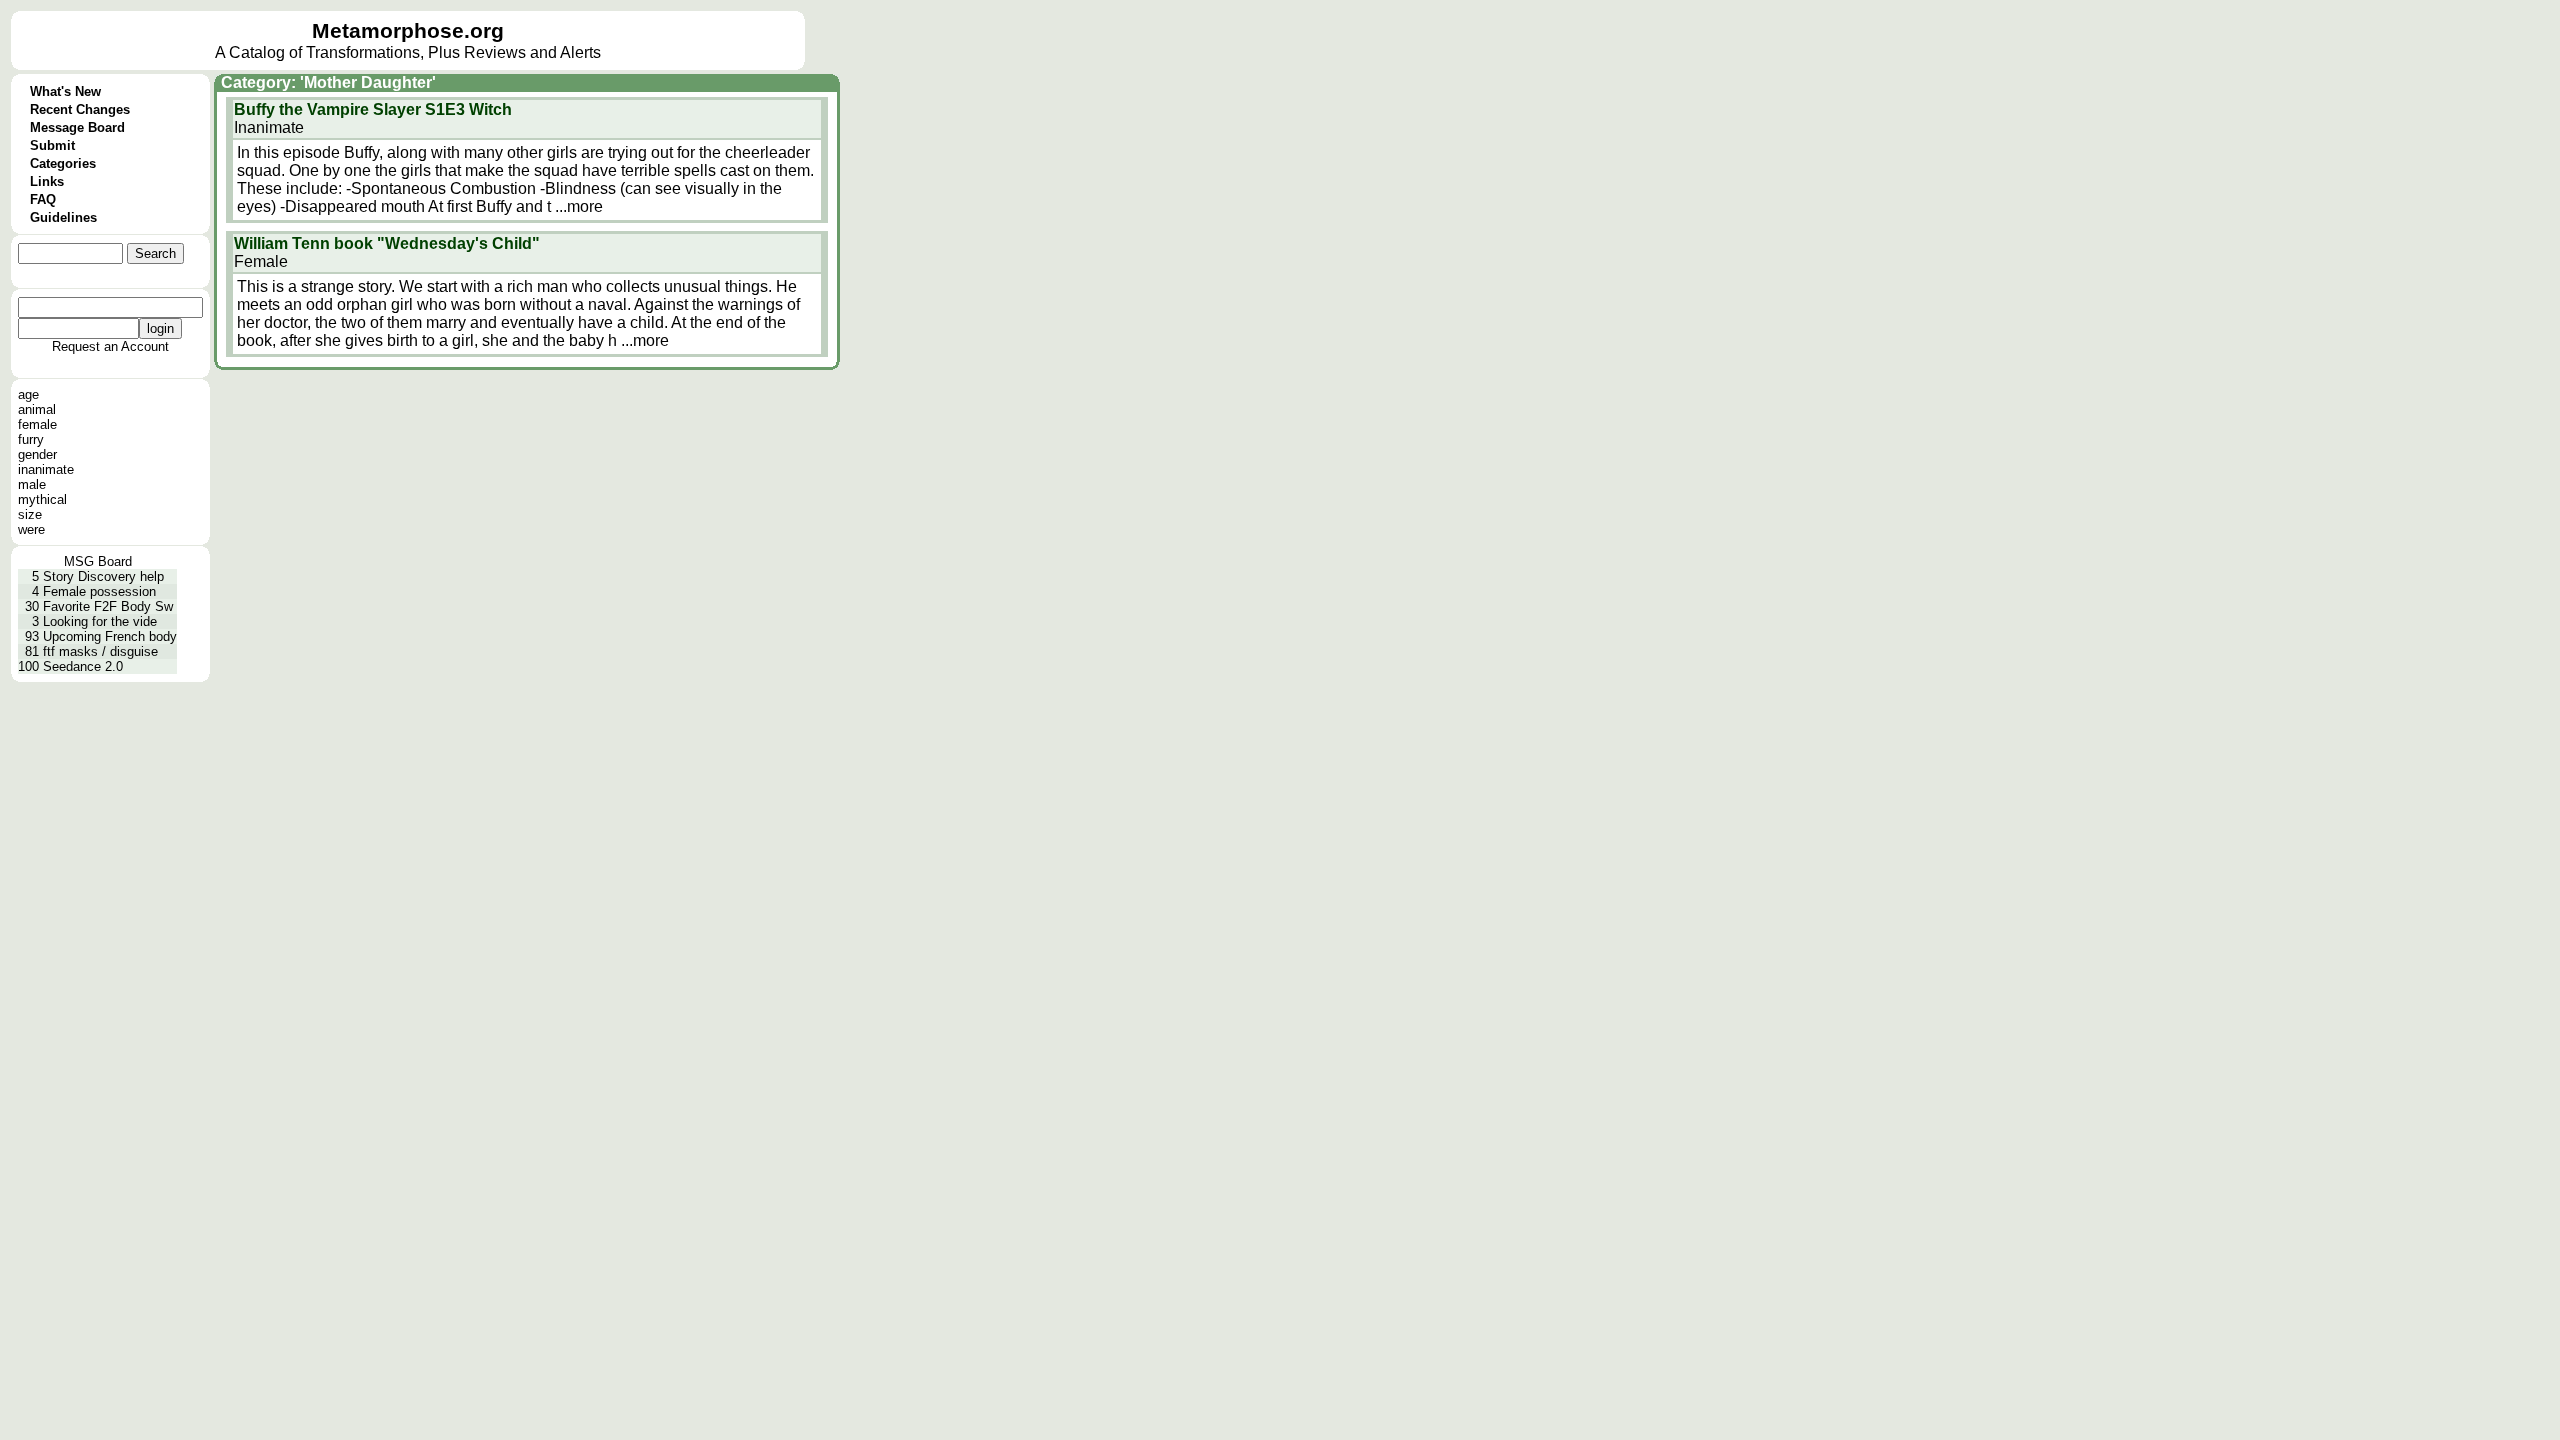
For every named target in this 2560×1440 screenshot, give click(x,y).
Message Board (77, 127)
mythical (42, 499)
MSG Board (98, 561)
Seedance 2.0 (83, 666)
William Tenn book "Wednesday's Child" (387, 243)
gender (37, 454)
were (31, 529)
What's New (65, 91)
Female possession (99, 591)
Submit (52, 145)
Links (47, 181)
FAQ (43, 199)
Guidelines (63, 217)
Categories (63, 163)
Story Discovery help (103, 576)
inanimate (46, 469)
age (28, 394)
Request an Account (110, 346)
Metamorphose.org (408, 31)
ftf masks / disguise (100, 651)
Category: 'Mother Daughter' (328, 82)
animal (37, 409)
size (30, 514)
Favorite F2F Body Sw (108, 606)
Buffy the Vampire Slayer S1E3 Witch (373, 109)
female (37, 424)
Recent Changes (80, 109)
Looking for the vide (100, 621)
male (32, 484)
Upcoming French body (110, 636)
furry (31, 439)
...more (579, 206)
